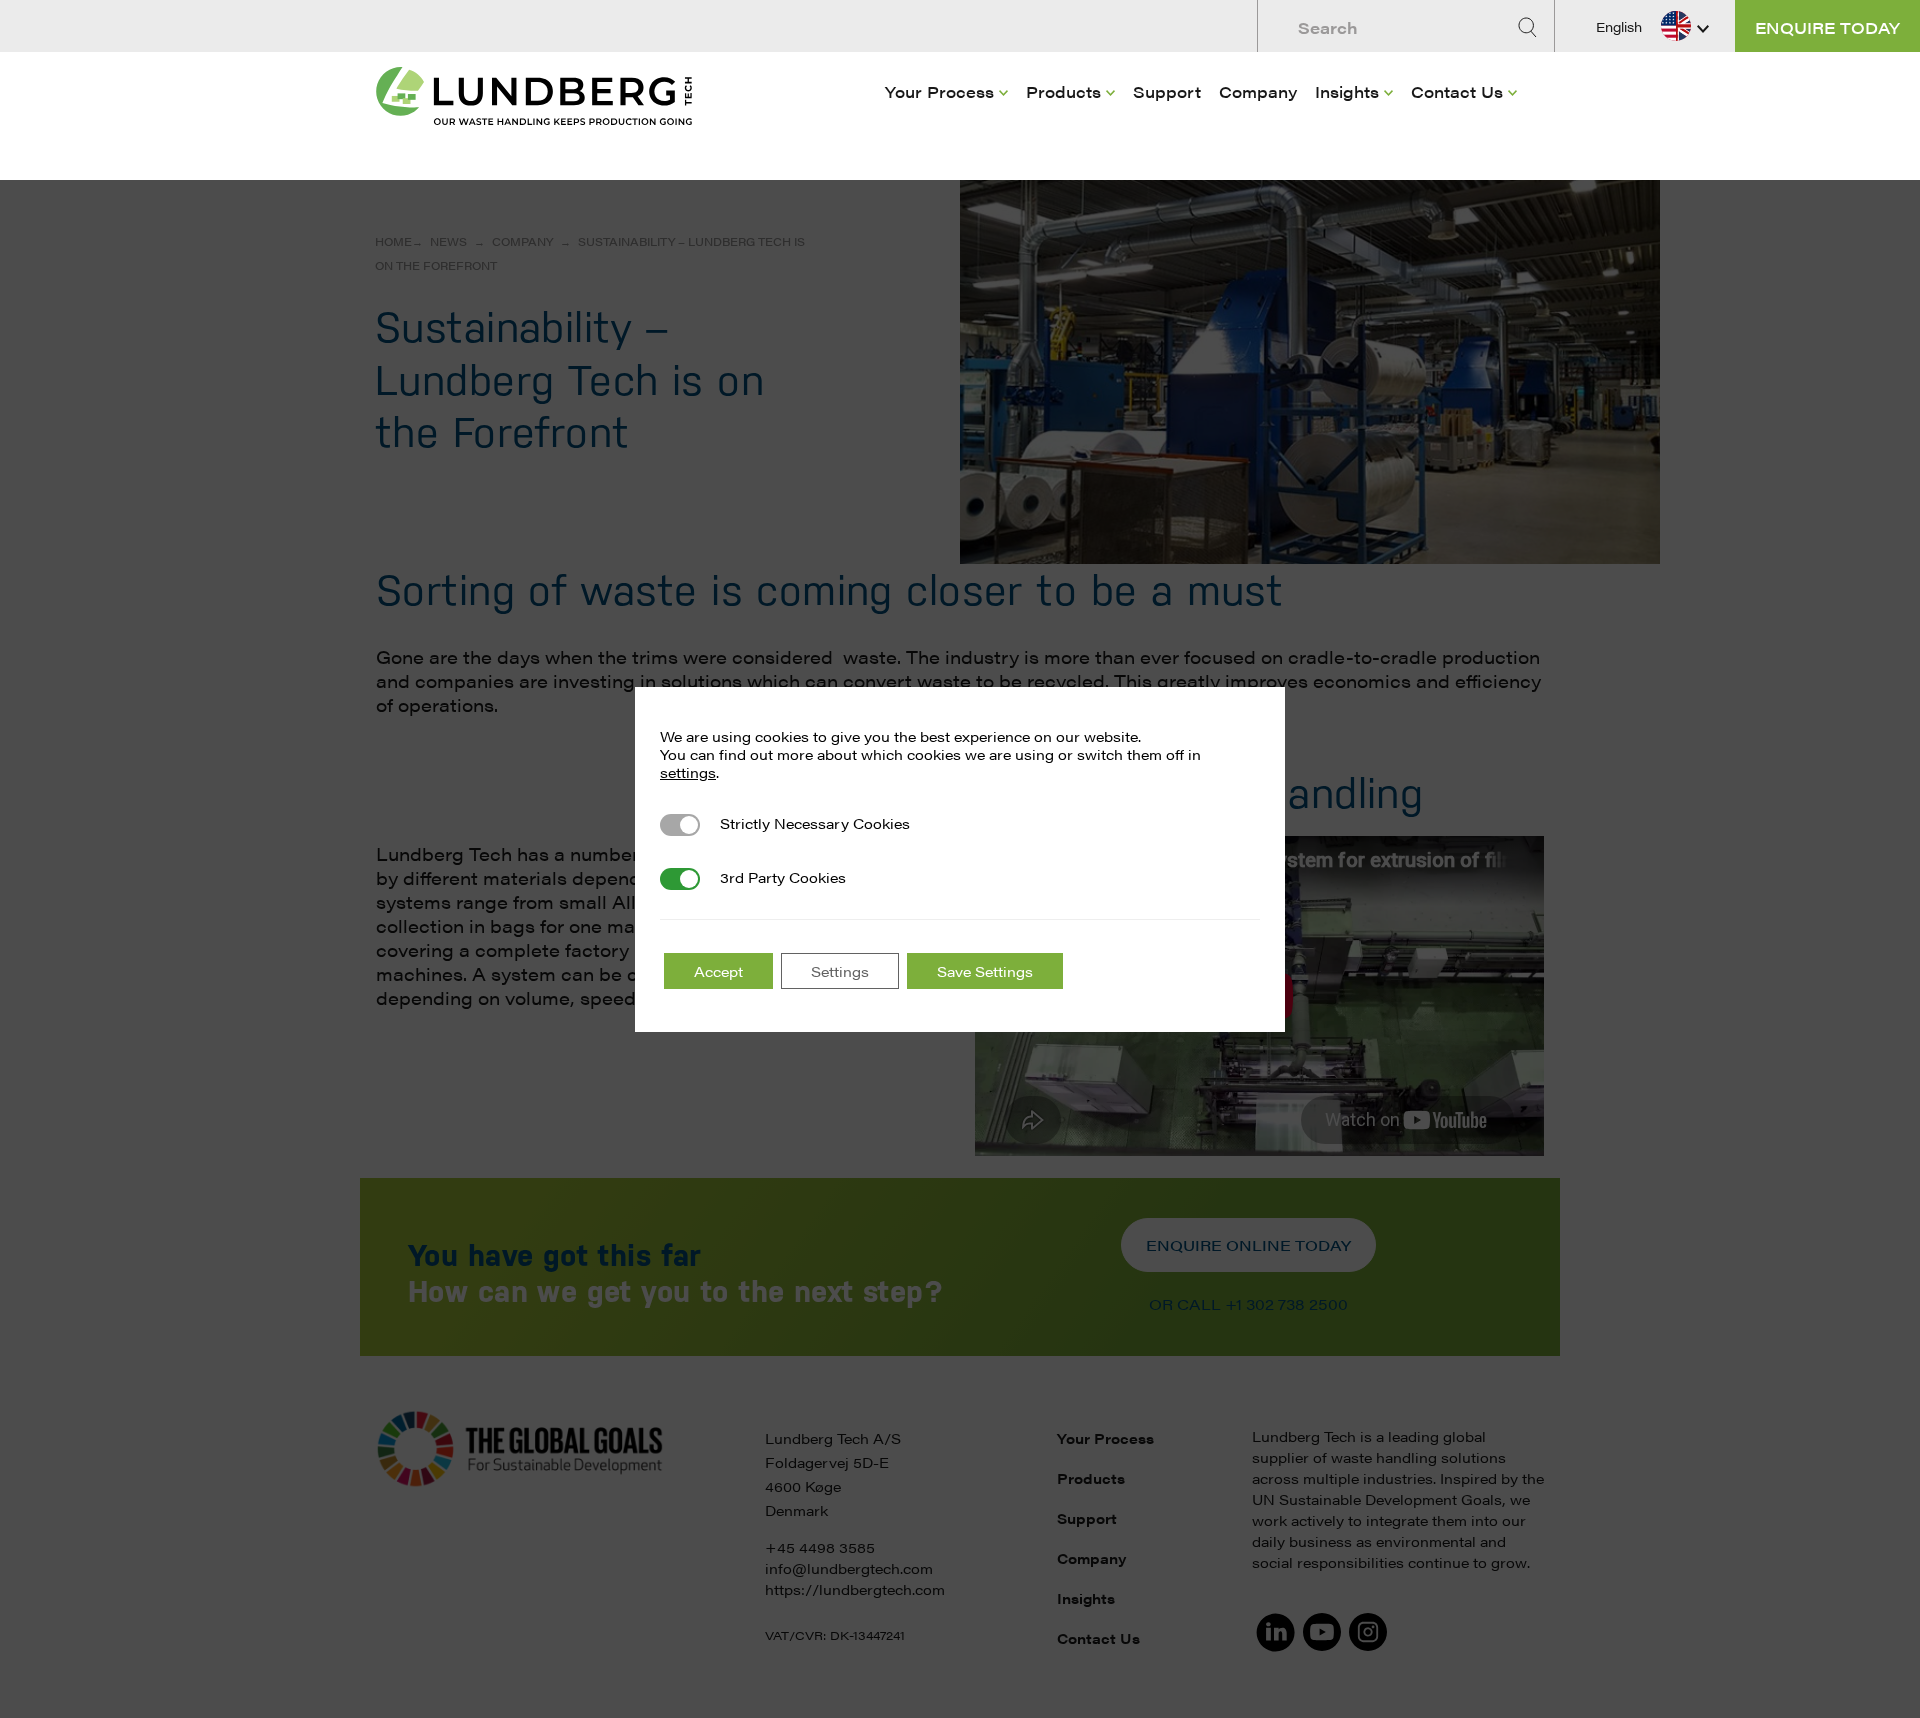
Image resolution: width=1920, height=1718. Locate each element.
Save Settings (985, 971)
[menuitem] (946, 121)
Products (1063, 91)
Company (1258, 91)
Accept (718, 971)
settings (688, 772)
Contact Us (1457, 91)
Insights (1347, 91)
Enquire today (1827, 27)
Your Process (939, 91)
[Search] (1530, 27)
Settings (840, 971)
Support (1167, 91)
